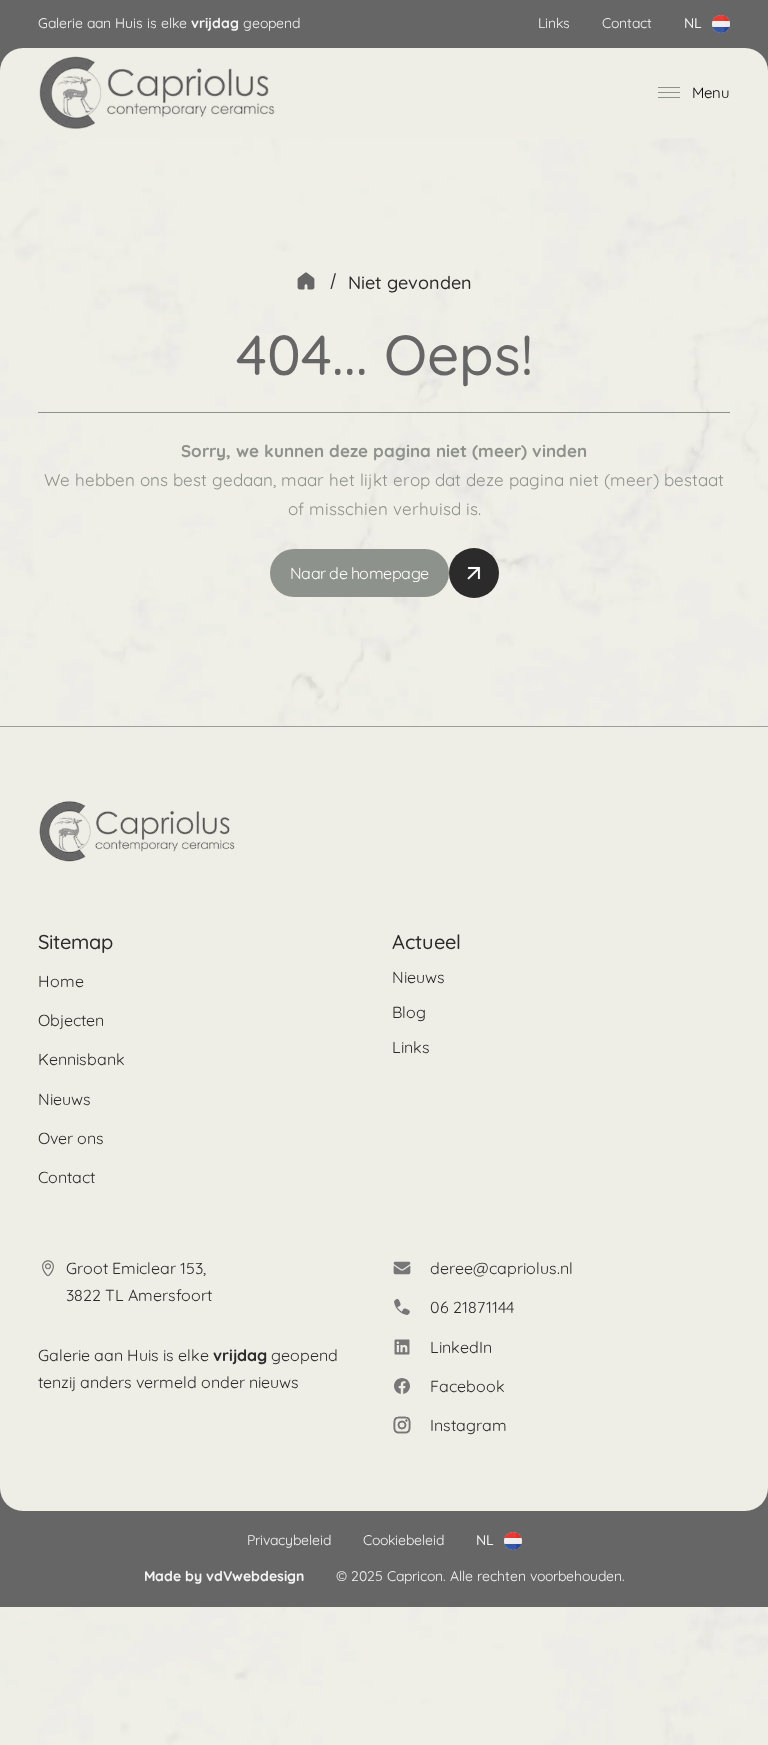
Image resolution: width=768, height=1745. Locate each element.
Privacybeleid (289, 1540)
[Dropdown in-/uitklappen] (721, 24)
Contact (627, 23)
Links (554, 23)
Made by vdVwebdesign (224, 1576)
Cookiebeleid (403, 1540)
